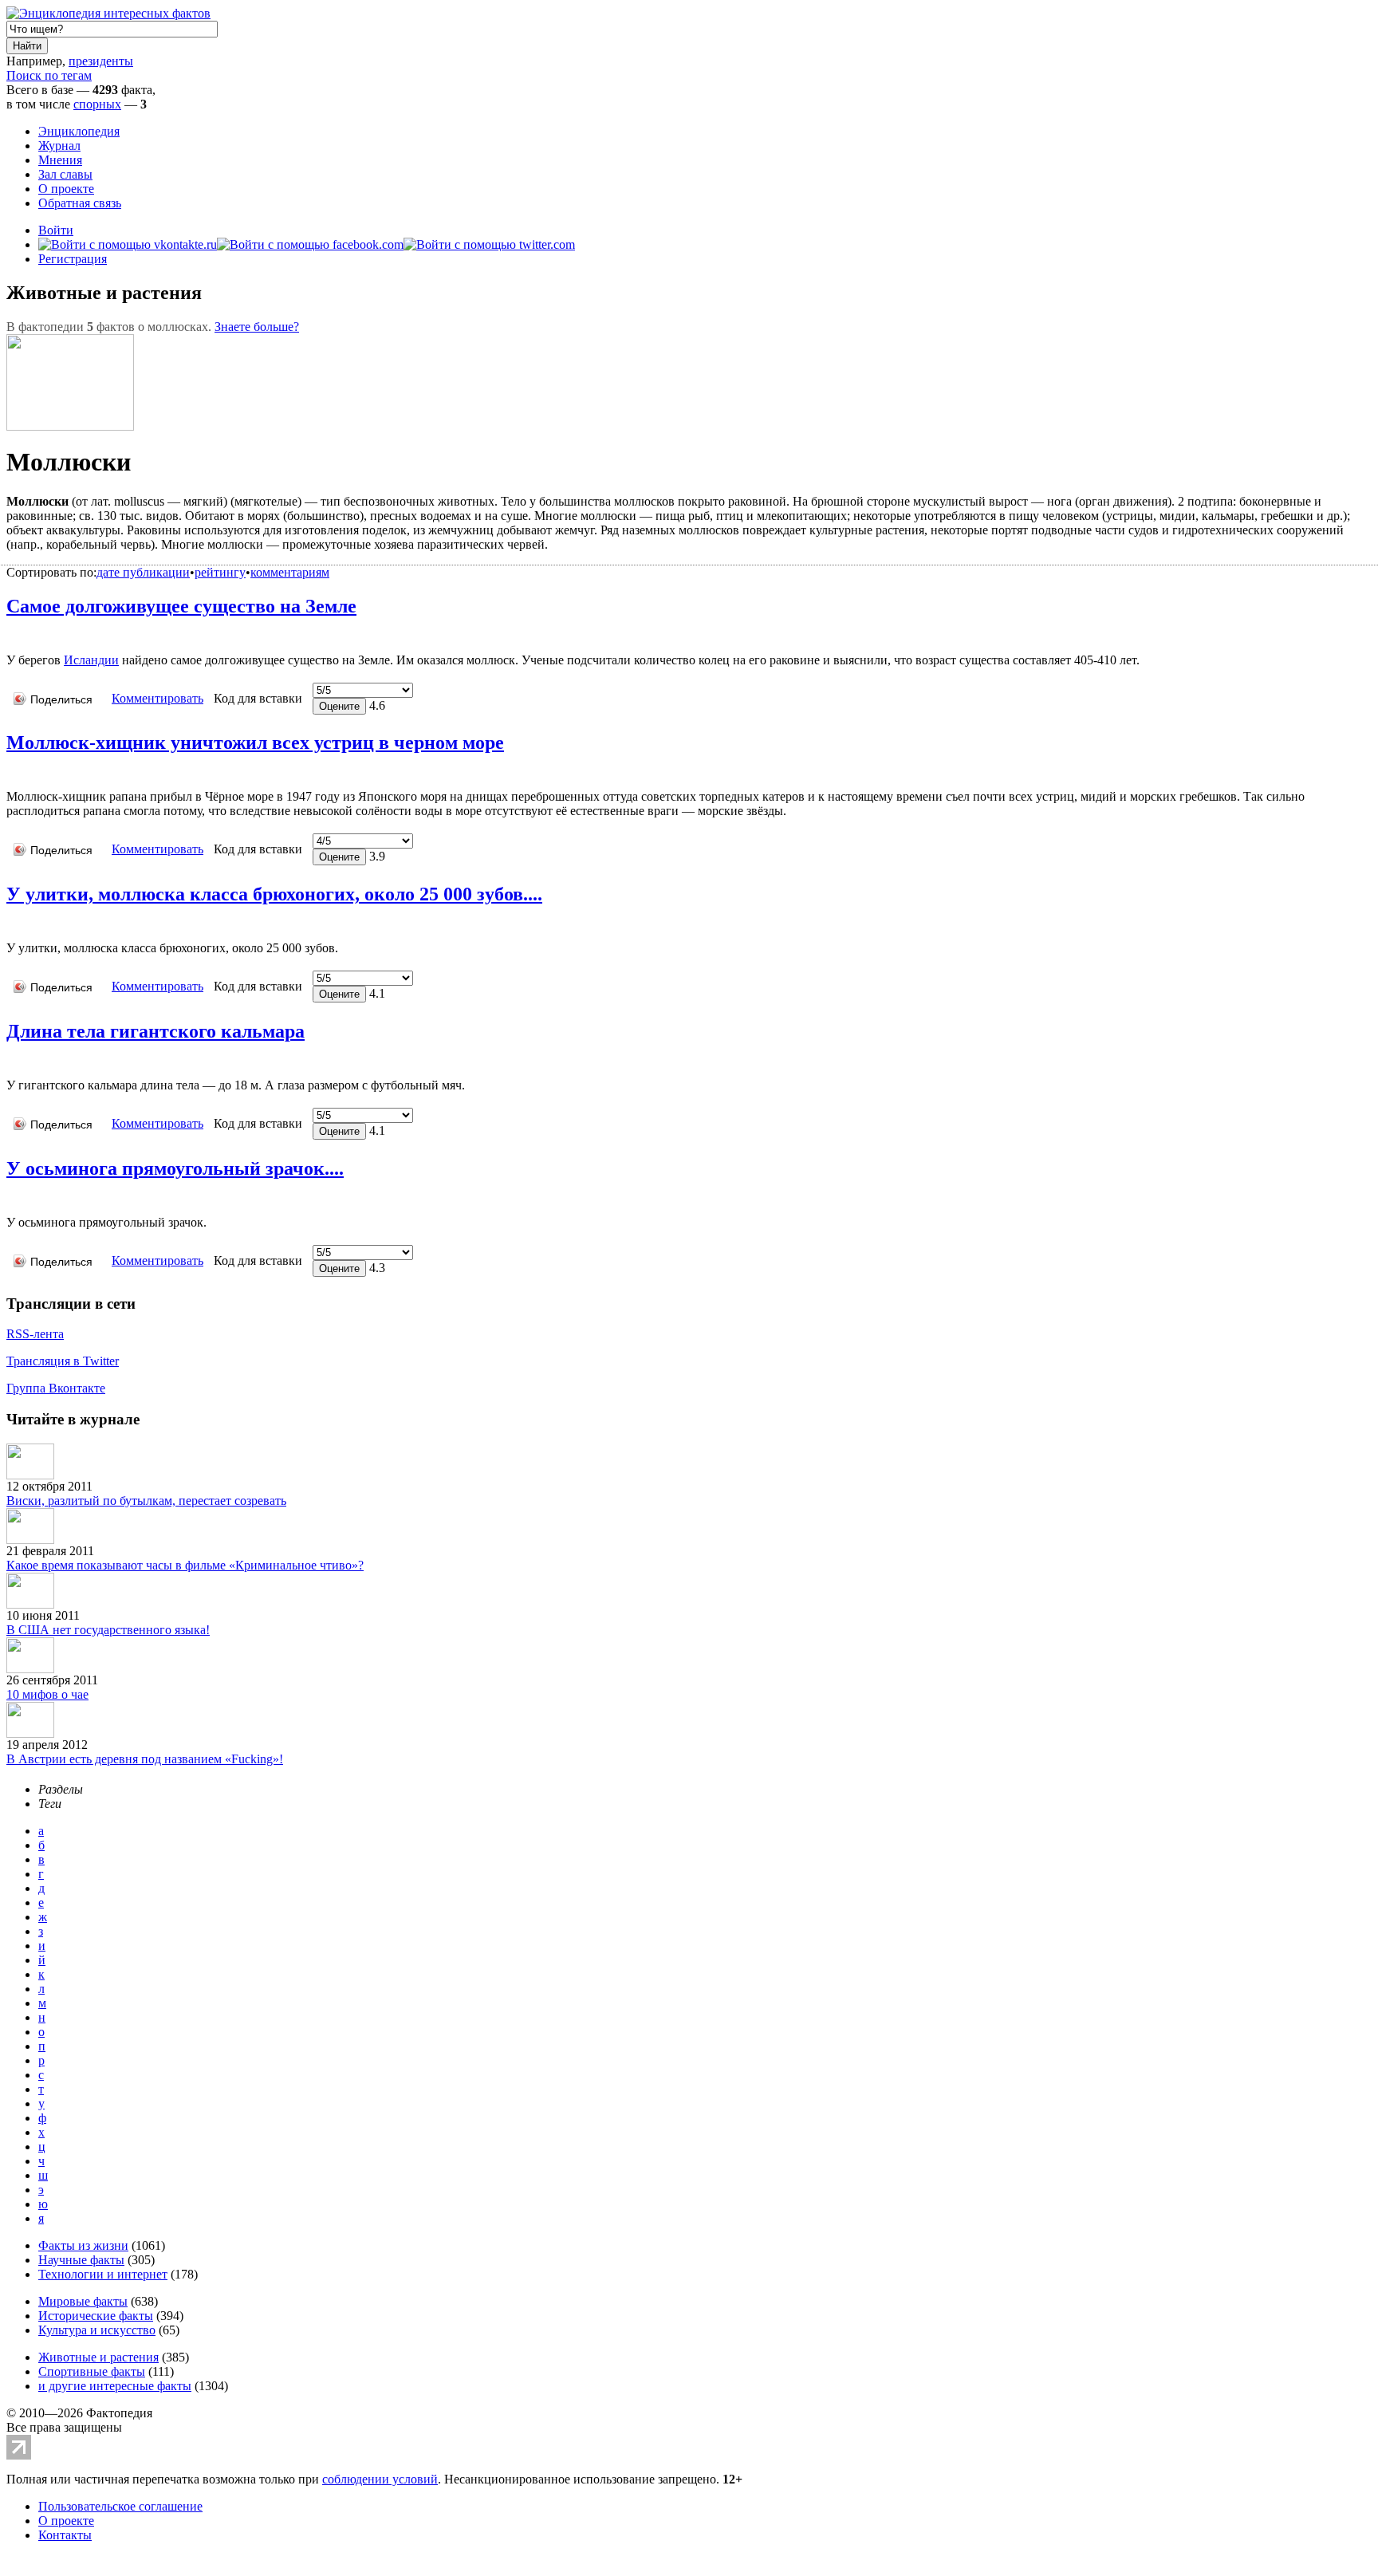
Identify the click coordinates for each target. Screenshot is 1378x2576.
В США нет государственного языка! (108, 1630)
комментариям (290, 572)
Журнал (59, 146)
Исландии (91, 660)
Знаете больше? (257, 327)
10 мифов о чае (47, 1694)
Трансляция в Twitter (63, 1361)
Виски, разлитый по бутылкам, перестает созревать (146, 1501)
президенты (101, 61)
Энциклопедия (79, 131)
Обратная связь (80, 203)
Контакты (65, 2535)
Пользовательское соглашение (120, 2506)
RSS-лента (35, 1334)
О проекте (66, 189)
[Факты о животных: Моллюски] (12, 636)
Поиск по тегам (49, 75)
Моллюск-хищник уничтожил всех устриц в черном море (255, 742)
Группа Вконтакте (56, 1388)
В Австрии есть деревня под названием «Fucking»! (145, 1759)
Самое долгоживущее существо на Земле (181, 606)
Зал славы (65, 174)
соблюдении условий (380, 2479)
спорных (97, 104)
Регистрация (73, 259)
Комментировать (157, 698)
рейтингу (220, 572)
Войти (56, 230)
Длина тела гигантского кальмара (156, 1031)
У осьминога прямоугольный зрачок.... (175, 1168)
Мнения (60, 160)
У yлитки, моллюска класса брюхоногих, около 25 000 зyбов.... (274, 894)
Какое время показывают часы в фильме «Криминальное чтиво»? (185, 1565)
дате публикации (143, 572)
